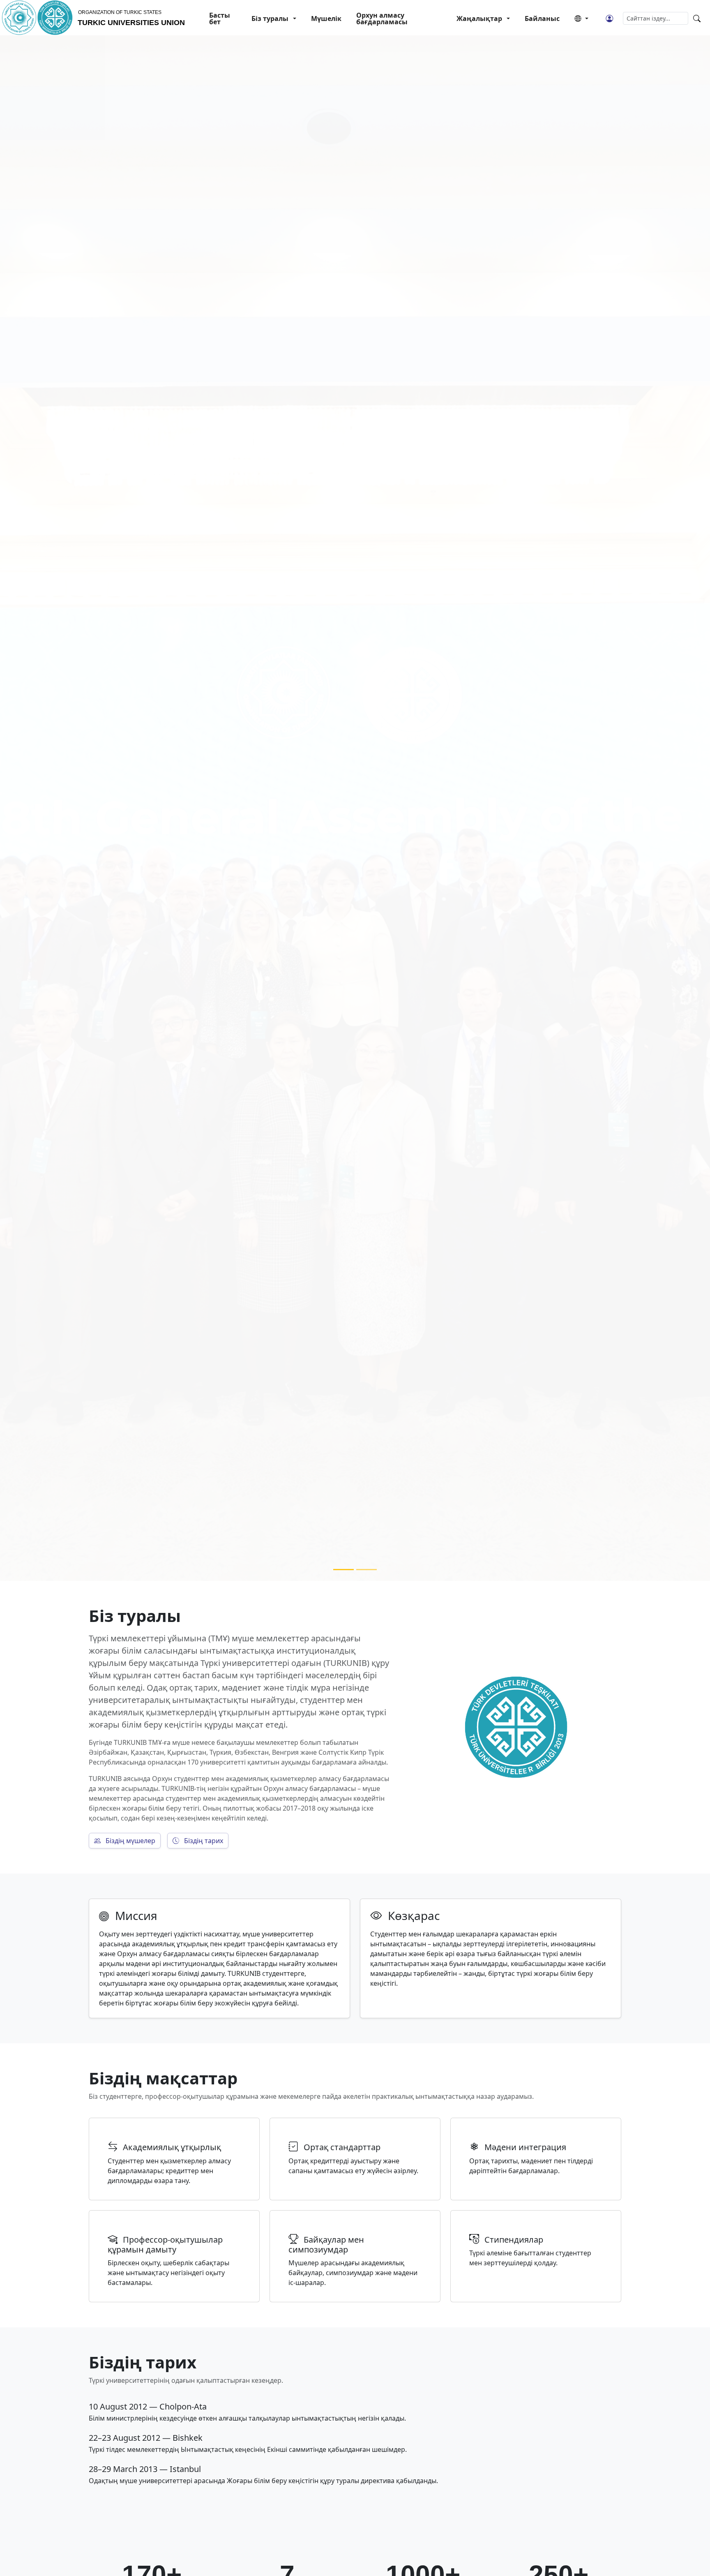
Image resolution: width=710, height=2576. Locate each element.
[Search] (697, 18)
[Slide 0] (343, 1570)
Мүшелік (326, 18)
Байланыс (542, 18)
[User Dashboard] (609, 18)
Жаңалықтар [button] (479, 18)
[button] (581, 18)
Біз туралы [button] (270, 18)
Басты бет (220, 18)
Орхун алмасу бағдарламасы (382, 18)
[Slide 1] (367, 1570)
